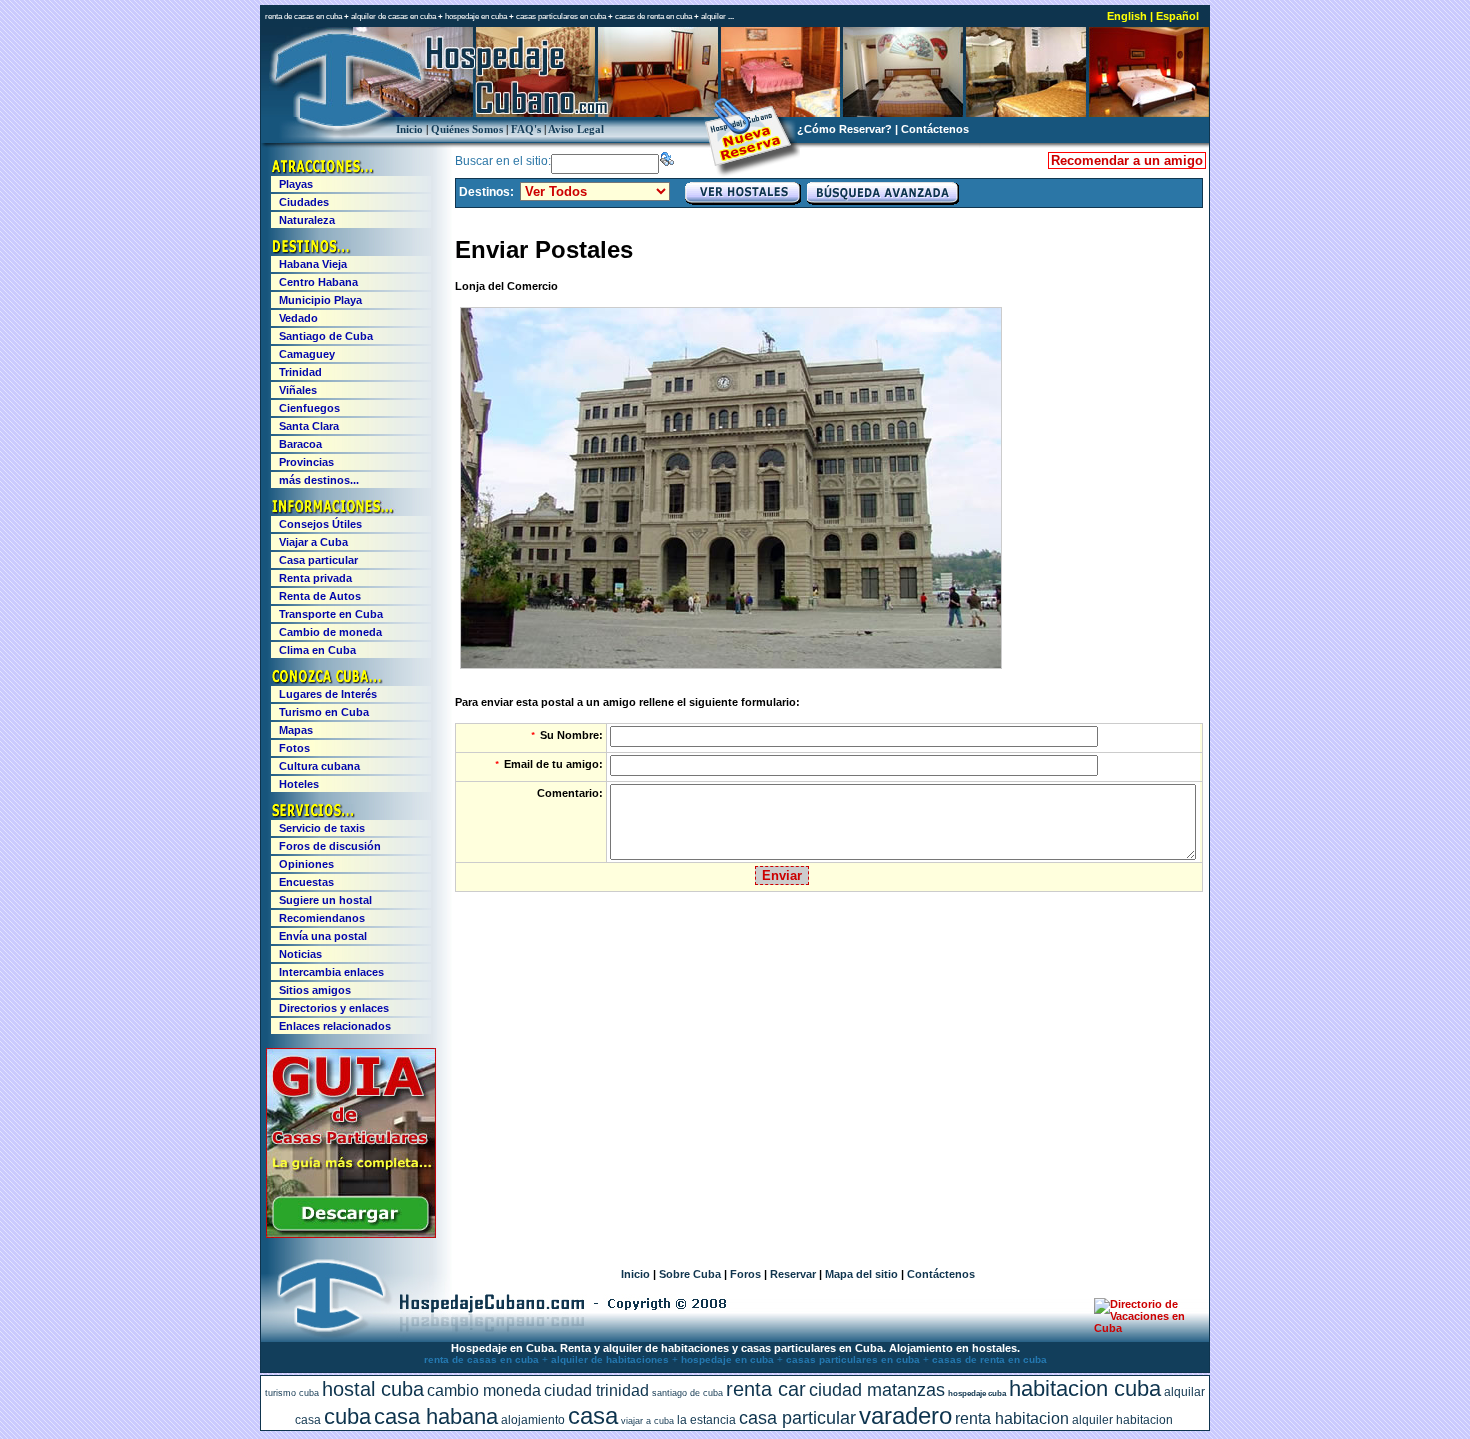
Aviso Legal (576, 129)
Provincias (306, 462)
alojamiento (533, 1420)
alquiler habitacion (1122, 1420)
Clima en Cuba (317, 650)
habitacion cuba (1085, 1388)
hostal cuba (373, 1389)
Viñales (298, 390)
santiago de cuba (687, 1393)
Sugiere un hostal (325, 900)
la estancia (706, 1420)
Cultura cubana (319, 766)
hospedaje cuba (977, 1393)
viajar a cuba (647, 1421)
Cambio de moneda (330, 632)
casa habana (436, 1416)
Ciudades (304, 202)
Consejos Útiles (320, 524)
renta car (766, 1389)
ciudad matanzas (877, 1390)
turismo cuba (292, 1393)
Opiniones (306, 864)
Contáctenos (935, 129)
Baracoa (300, 444)
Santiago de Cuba (326, 336)
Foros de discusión (330, 846)
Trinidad (300, 372)
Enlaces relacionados (335, 1026)
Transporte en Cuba (331, 614)
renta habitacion (1012, 1418)
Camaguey (307, 354)
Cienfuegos (309, 408)
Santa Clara (309, 426)
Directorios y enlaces (334, 1008)
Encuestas (306, 882)
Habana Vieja (313, 264)
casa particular (797, 1418)
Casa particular (318, 560)
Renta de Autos (320, 596)
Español (1177, 16)
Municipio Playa (320, 300)
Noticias (300, 954)
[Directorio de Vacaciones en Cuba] (1142, 1328)
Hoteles (299, 784)
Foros (745, 1274)
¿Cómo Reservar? (844, 129)
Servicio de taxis (322, 828)
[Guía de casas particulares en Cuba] (351, 1234)
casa (593, 1415)
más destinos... (319, 480)
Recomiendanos (322, 918)
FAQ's (526, 129)
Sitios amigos (315, 990)
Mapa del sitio (861, 1274)
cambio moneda (484, 1390)
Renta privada (315, 578)
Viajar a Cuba (313, 542)
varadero (905, 1415)
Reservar (793, 1274)
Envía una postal (323, 936)
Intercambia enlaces (331, 972)
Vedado (298, 318)
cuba (347, 1416)
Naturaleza (307, 220)
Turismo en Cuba (324, 712)
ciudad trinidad (596, 1390)
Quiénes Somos (467, 129)
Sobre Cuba (690, 1274)
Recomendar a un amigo (1127, 160)
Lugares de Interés (328, 694)
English (1127, 16)
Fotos (294, 748)
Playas (296, 184)
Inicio (409, 129)
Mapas (296, 730)
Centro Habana (318, 282)
